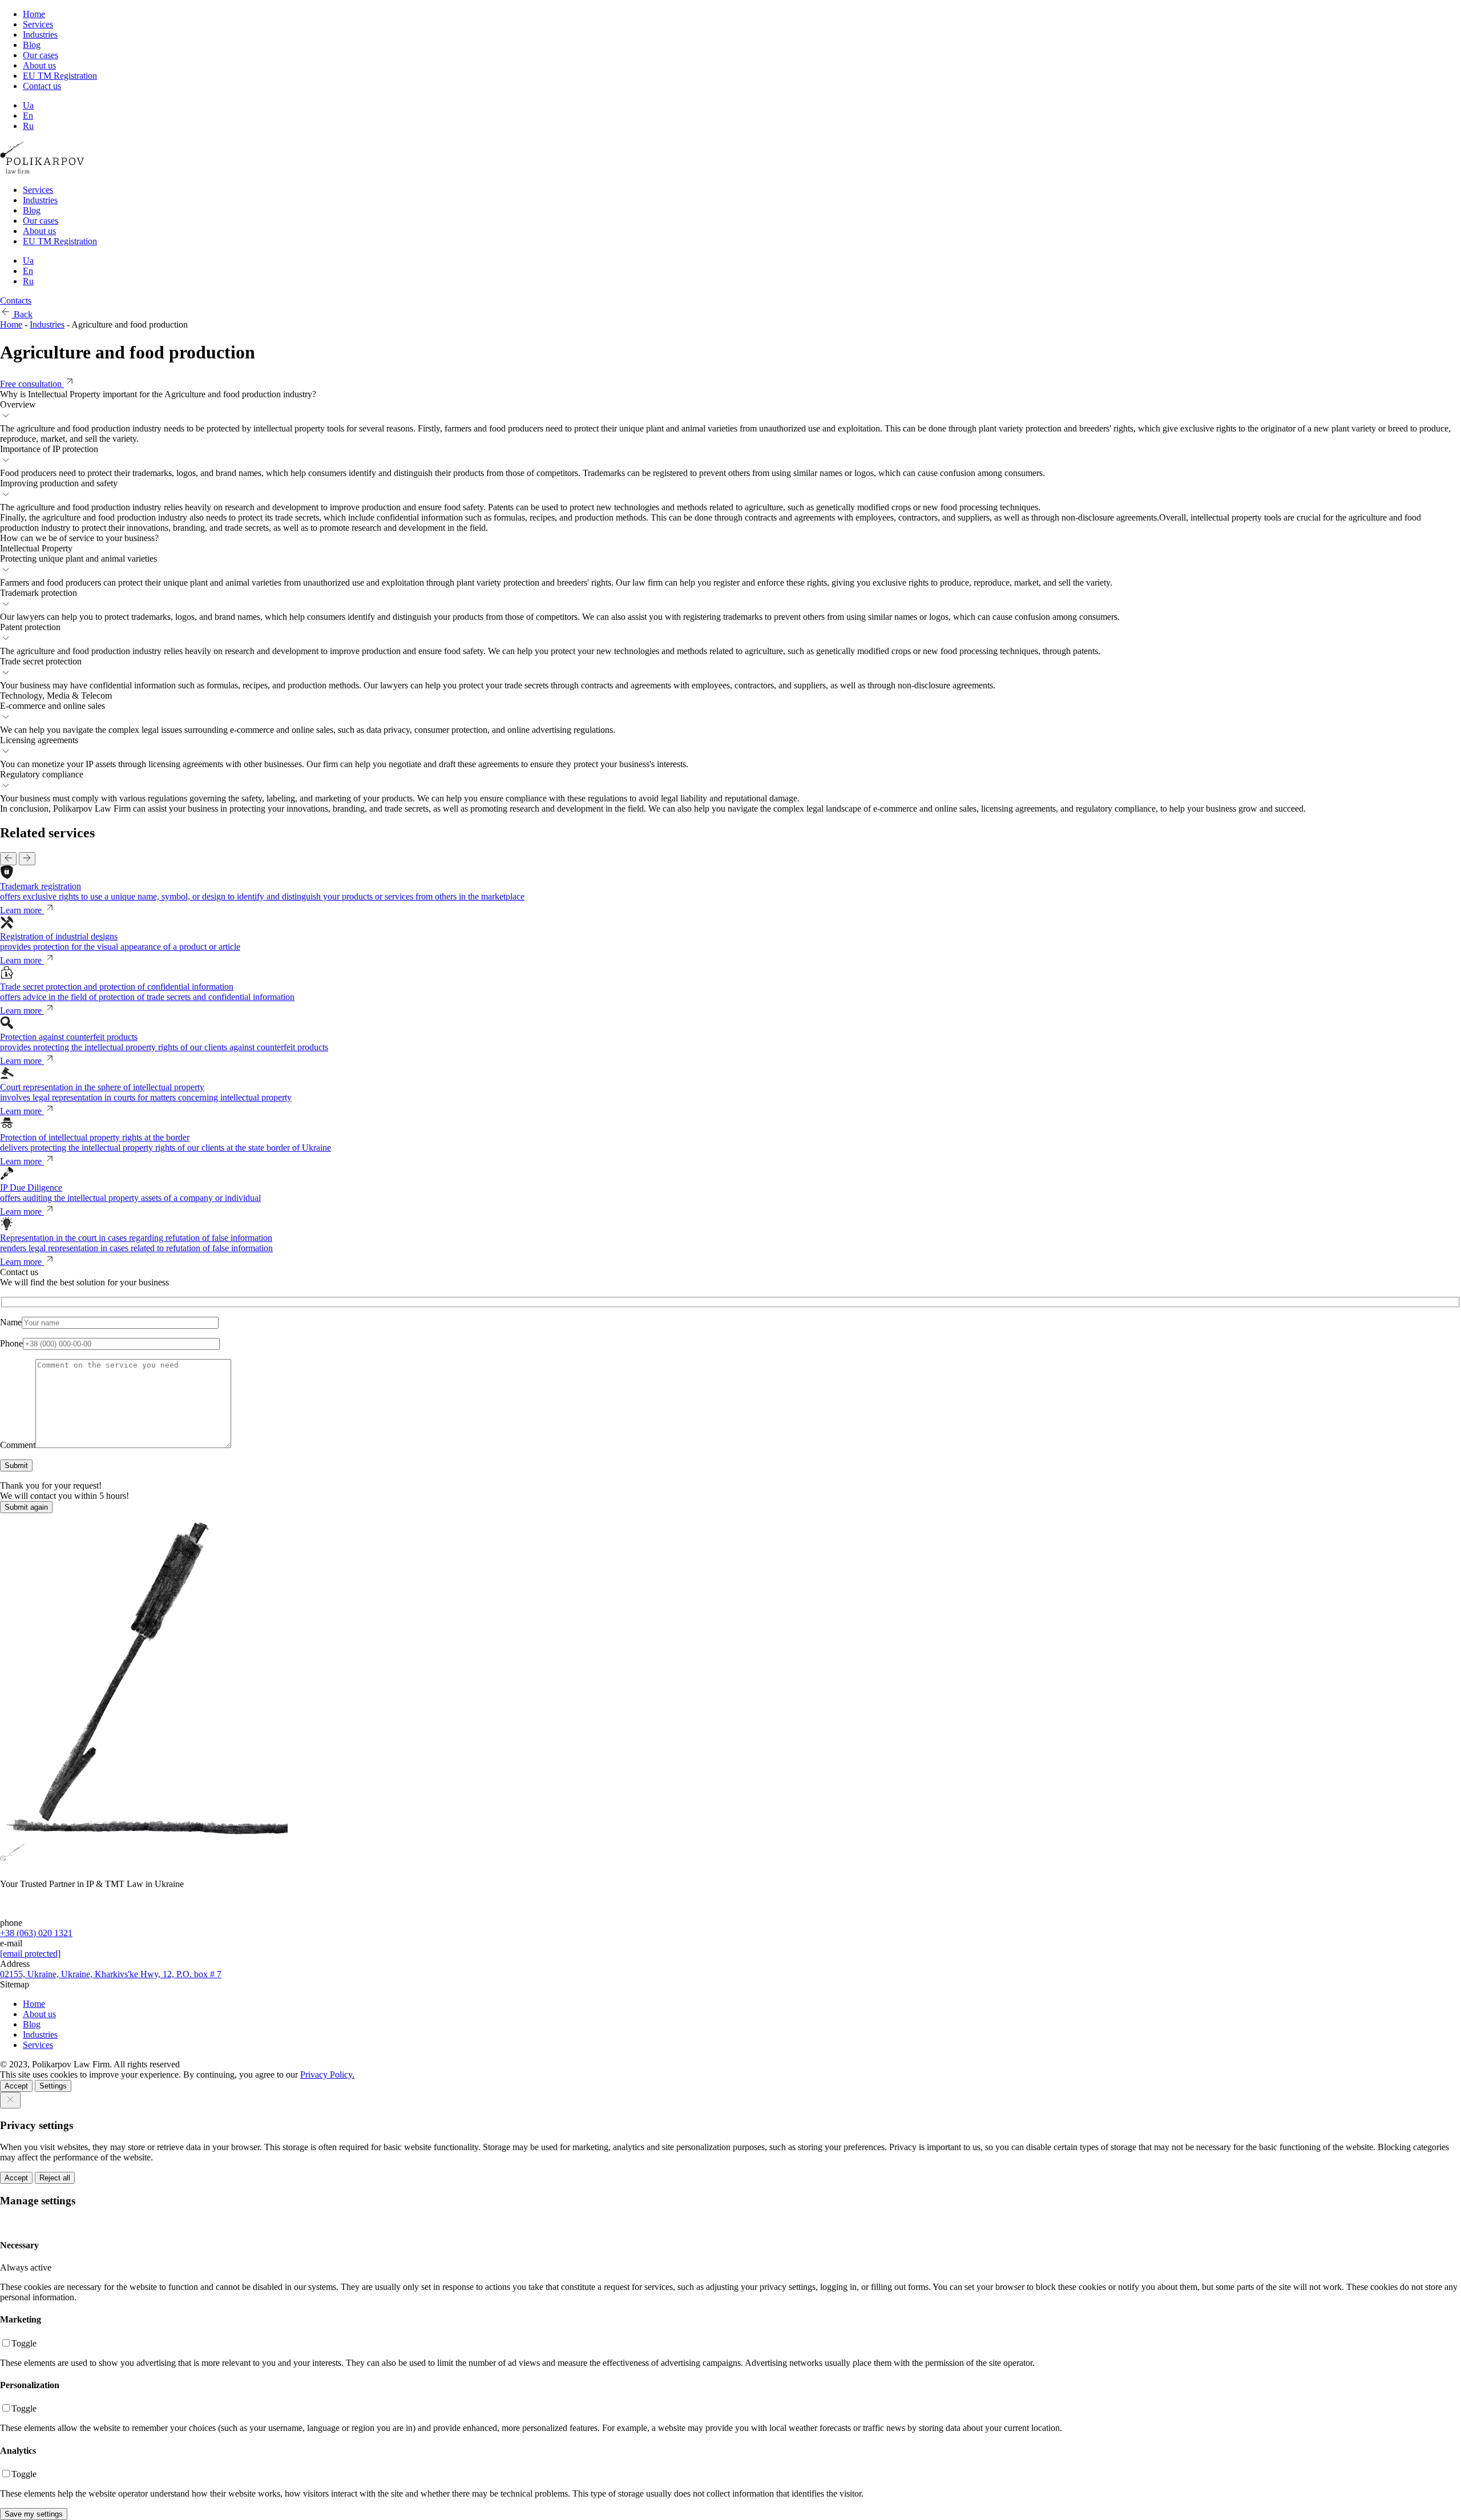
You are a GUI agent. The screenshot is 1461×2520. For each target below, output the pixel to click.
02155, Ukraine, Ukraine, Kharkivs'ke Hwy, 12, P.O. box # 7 (111, 1974)
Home (34, 14)
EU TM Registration (60, 76)
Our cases (41, 55)
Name (11, 1322)
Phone (11, 1343)
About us (39, 65)
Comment (18, 1445)
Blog (32, 45)
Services (38, 24)
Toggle (24, 2343)
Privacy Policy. (327, 2075)
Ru (28, 126)
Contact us (42, 86)
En (28, 116)
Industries (40, 35)
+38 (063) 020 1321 (36, 1933)
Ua (28, 105)
